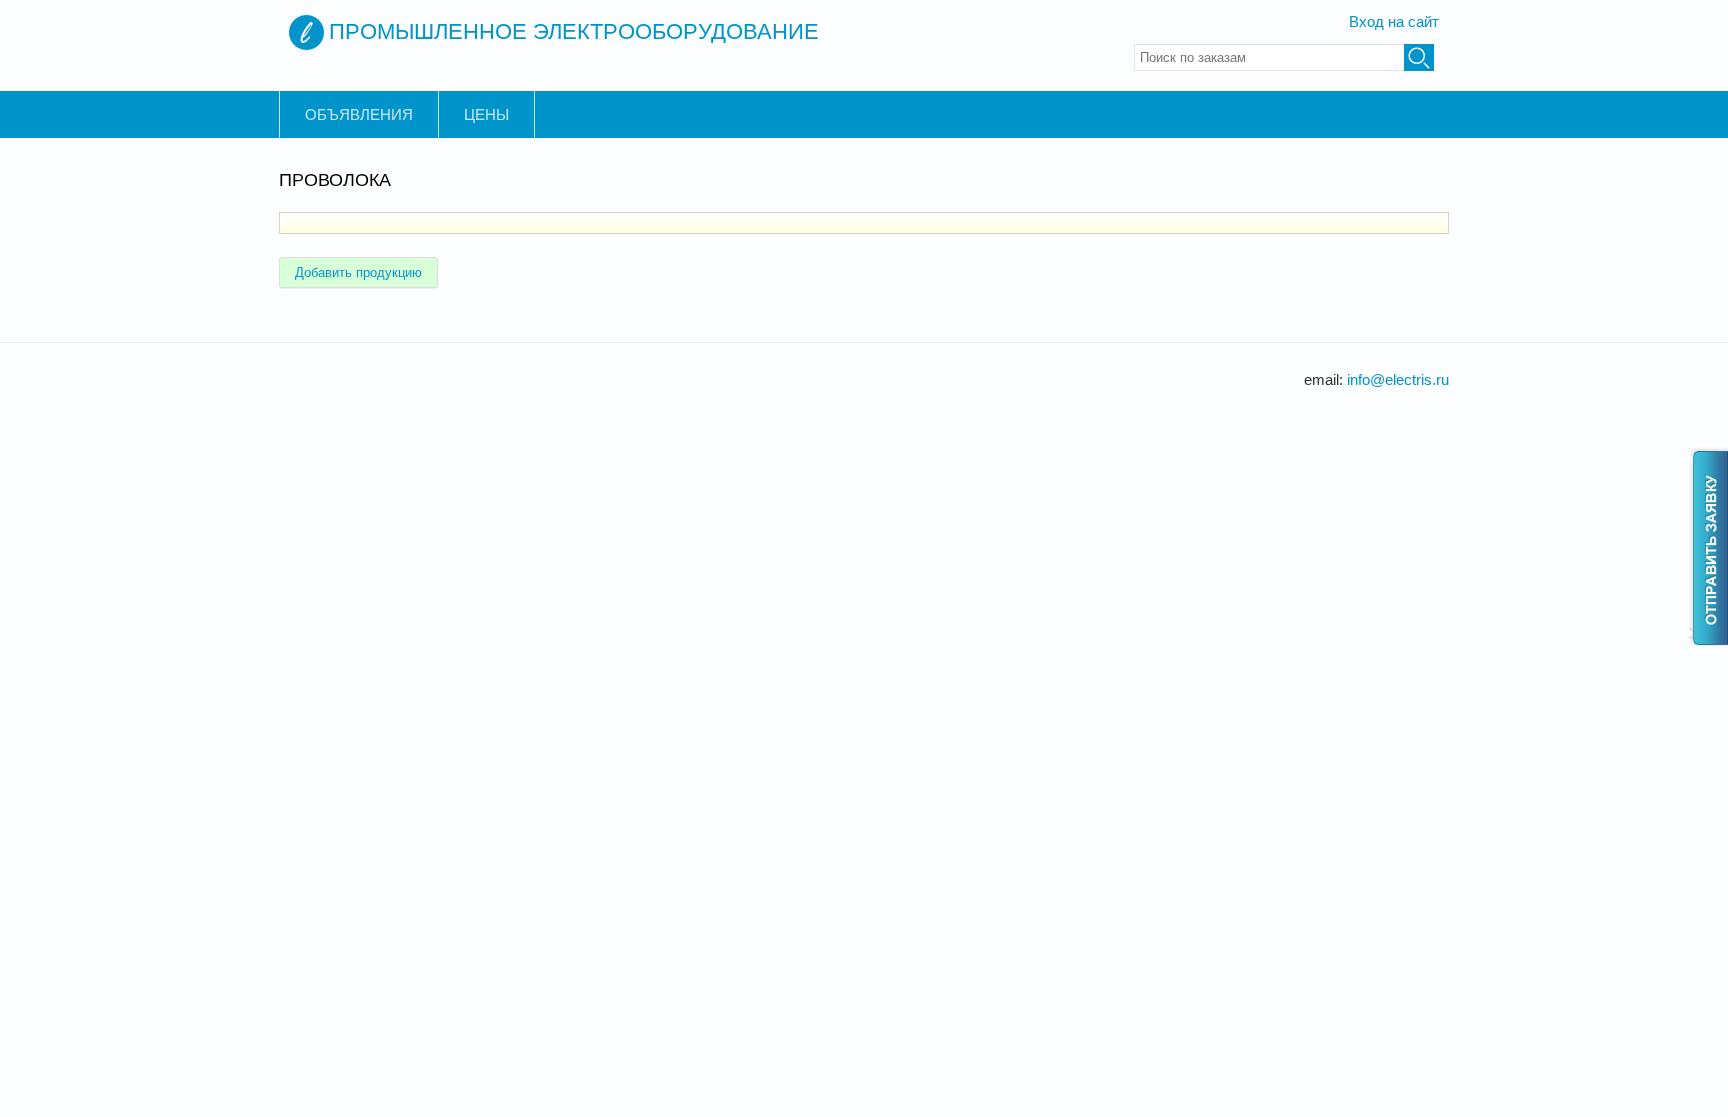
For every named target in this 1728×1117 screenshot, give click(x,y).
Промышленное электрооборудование (574, 31)
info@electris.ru (1398, 379)
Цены (486, 114)
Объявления (359, 114)
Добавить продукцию (358, 272)
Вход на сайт (1394, 21)
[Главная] (306, 32)
